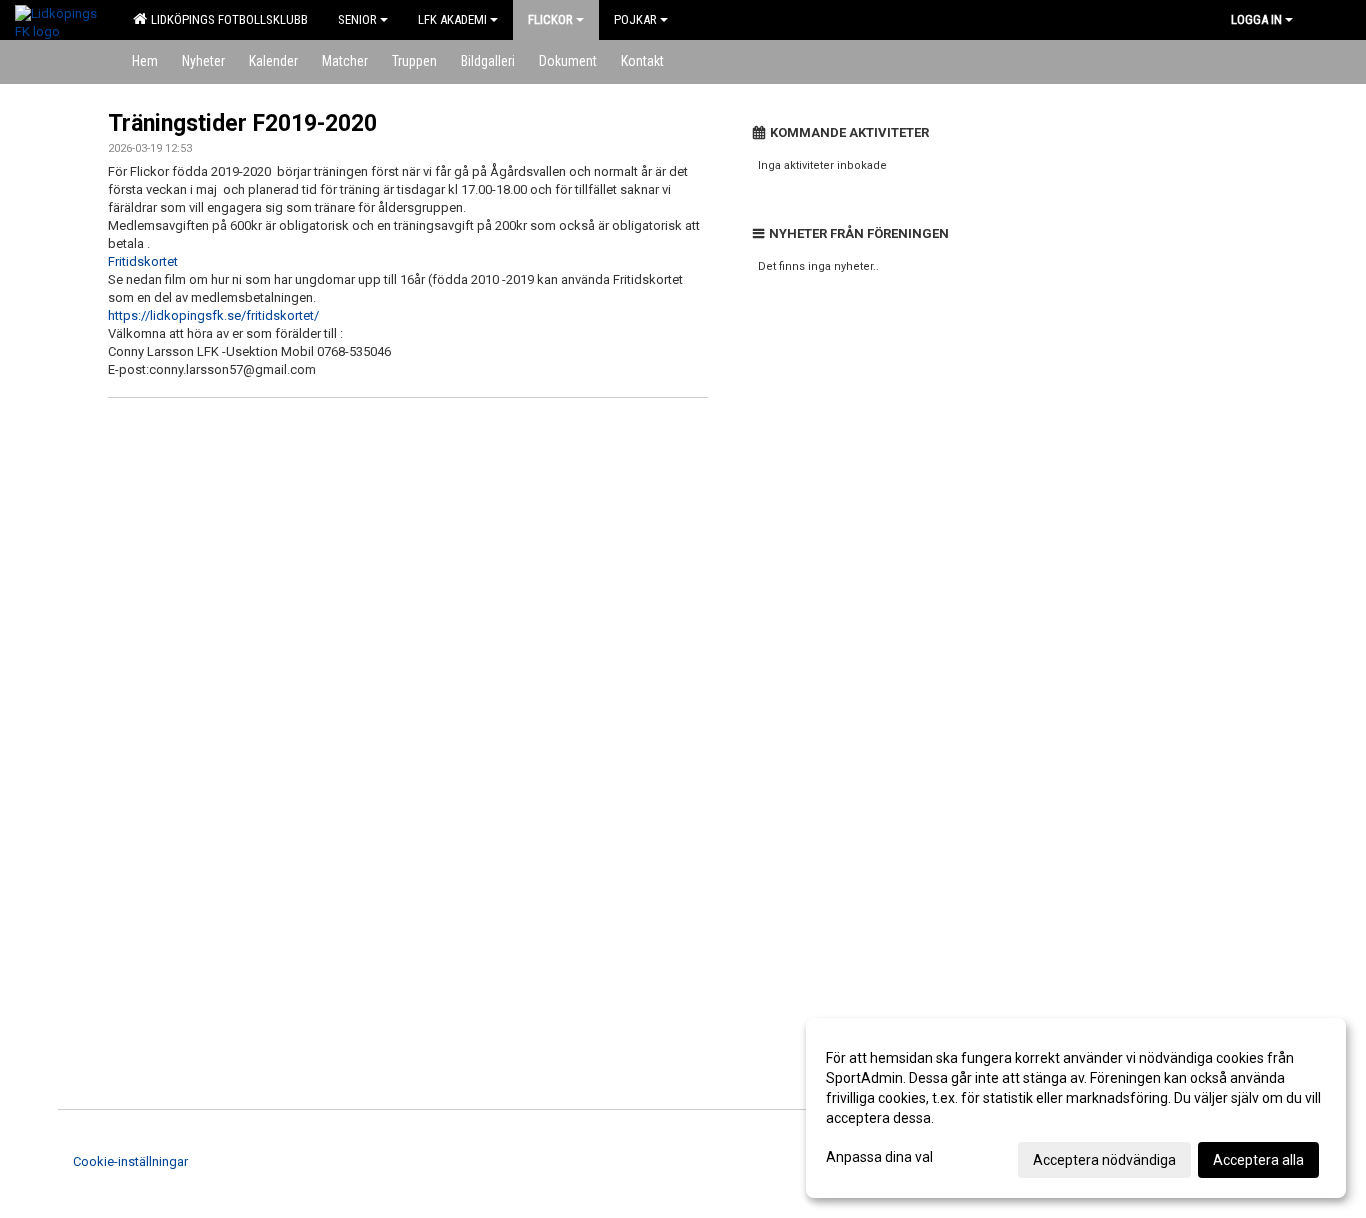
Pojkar (635, 19)
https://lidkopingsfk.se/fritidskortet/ (213, 315)
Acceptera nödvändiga (1104, 1160)
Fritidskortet (143, 261)
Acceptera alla (1258, 1160)
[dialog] (1076, 1108)
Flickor (550, 19)
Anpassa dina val (879, 1157)
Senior (357, 19)
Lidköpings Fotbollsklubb (226, 19)
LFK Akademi (452, 19)
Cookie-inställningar (130, 1161)
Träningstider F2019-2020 (242, 123)
